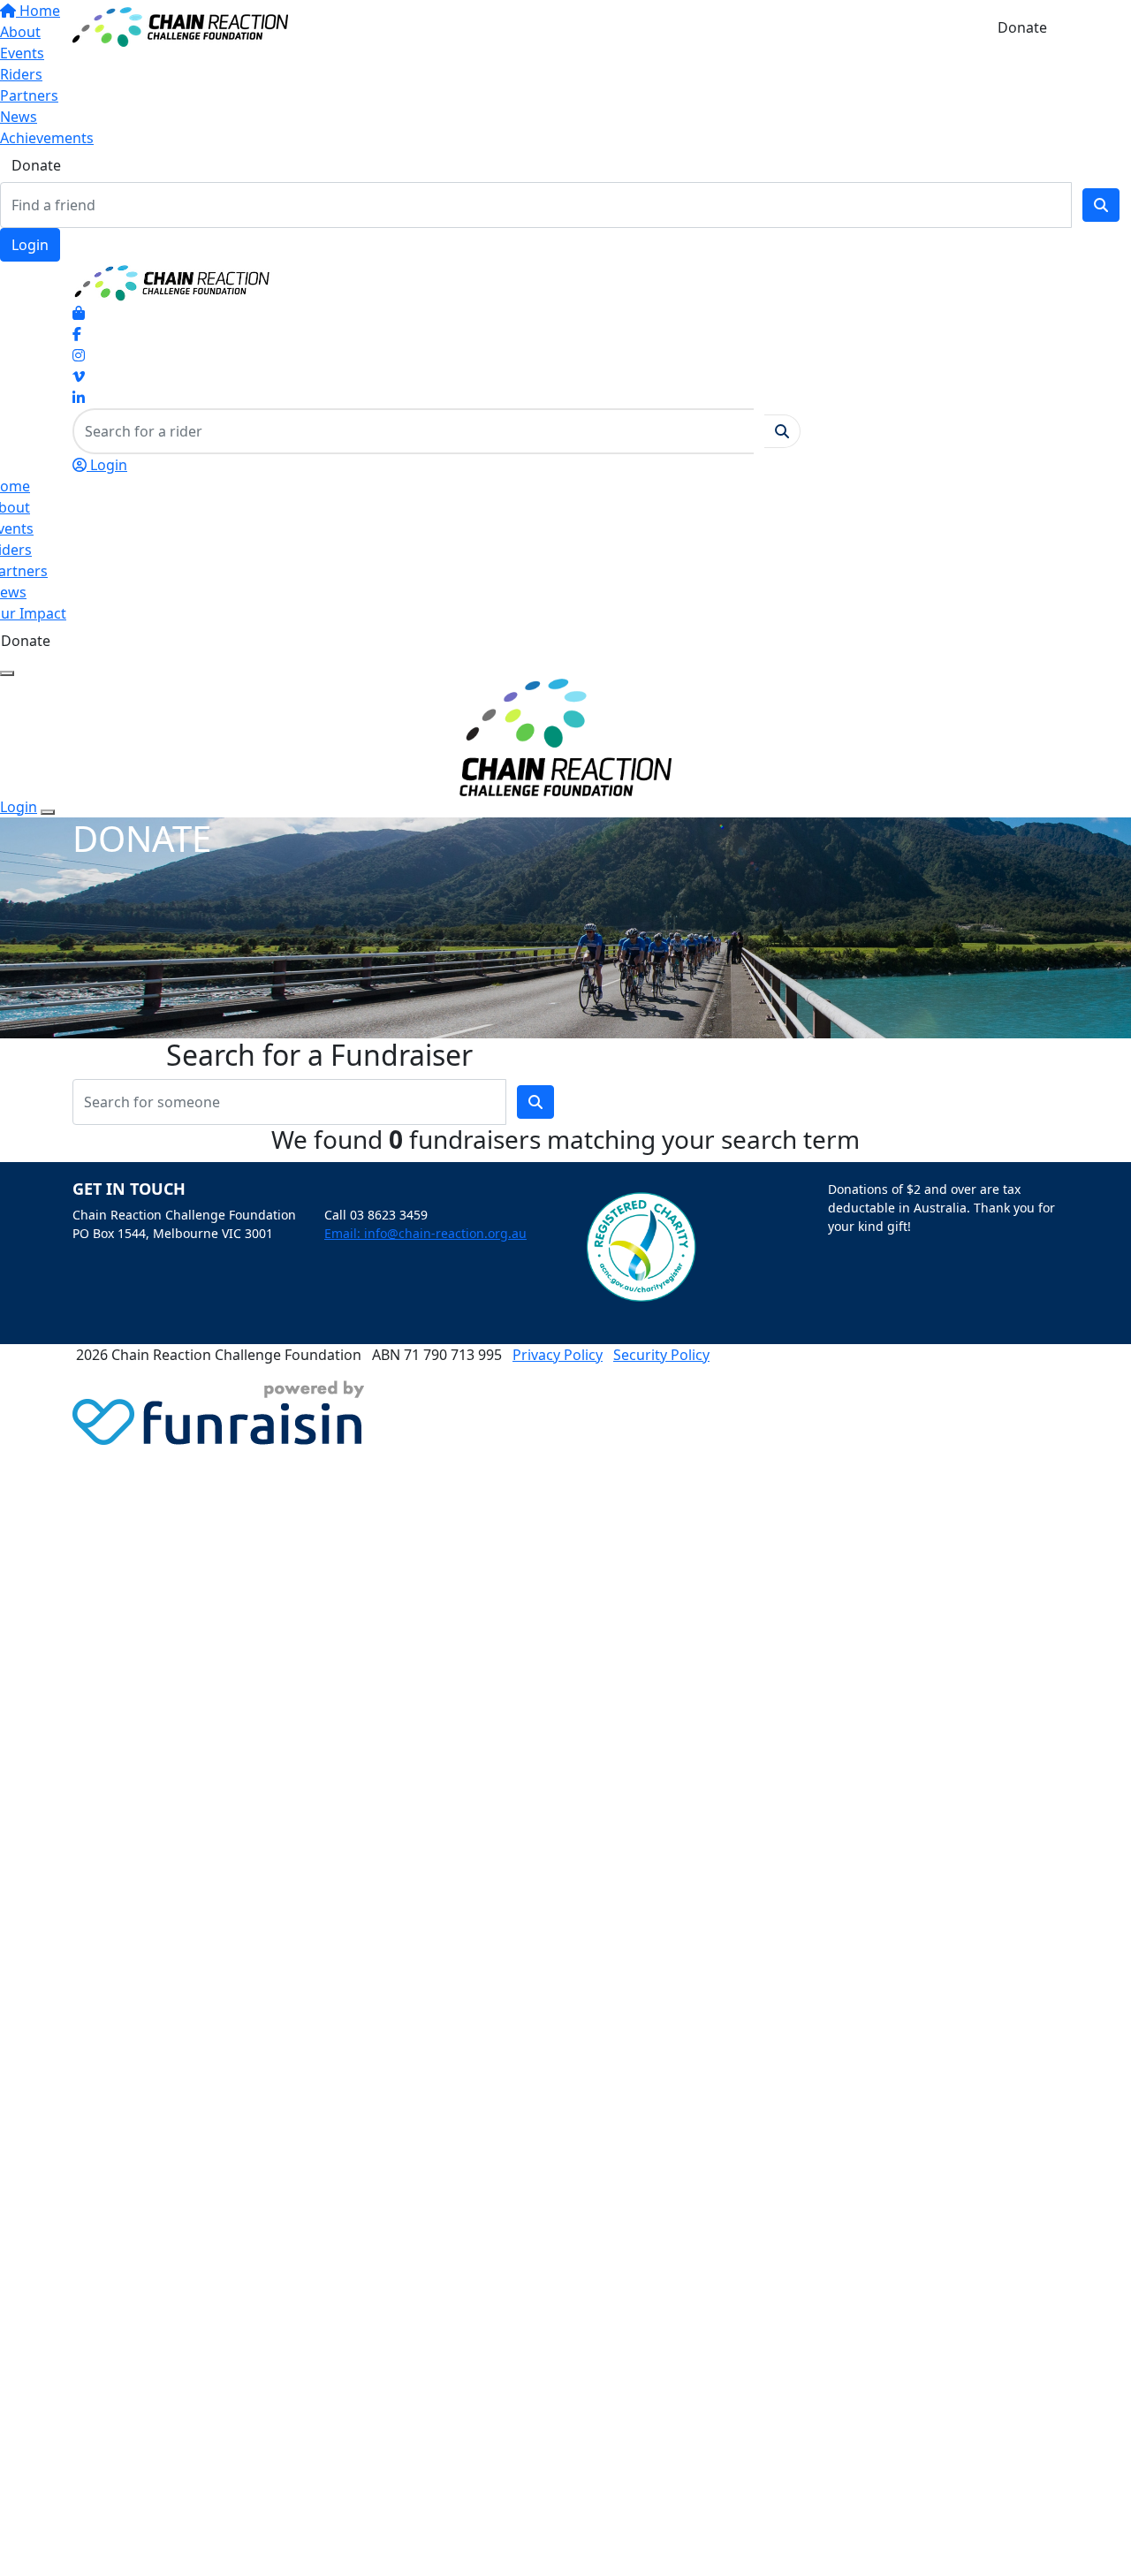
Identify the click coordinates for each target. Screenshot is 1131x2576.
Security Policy (661, 1355)
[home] (180, 26)
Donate (36, 165)
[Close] (48, 812)
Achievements (47, 138)
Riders (21, 74)
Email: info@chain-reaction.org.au (425, 1233)
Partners (29, 95)
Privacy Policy (558, 1355)
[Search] (1101, 205)
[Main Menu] (7, 673)
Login (30, 245)
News (19, 117)
